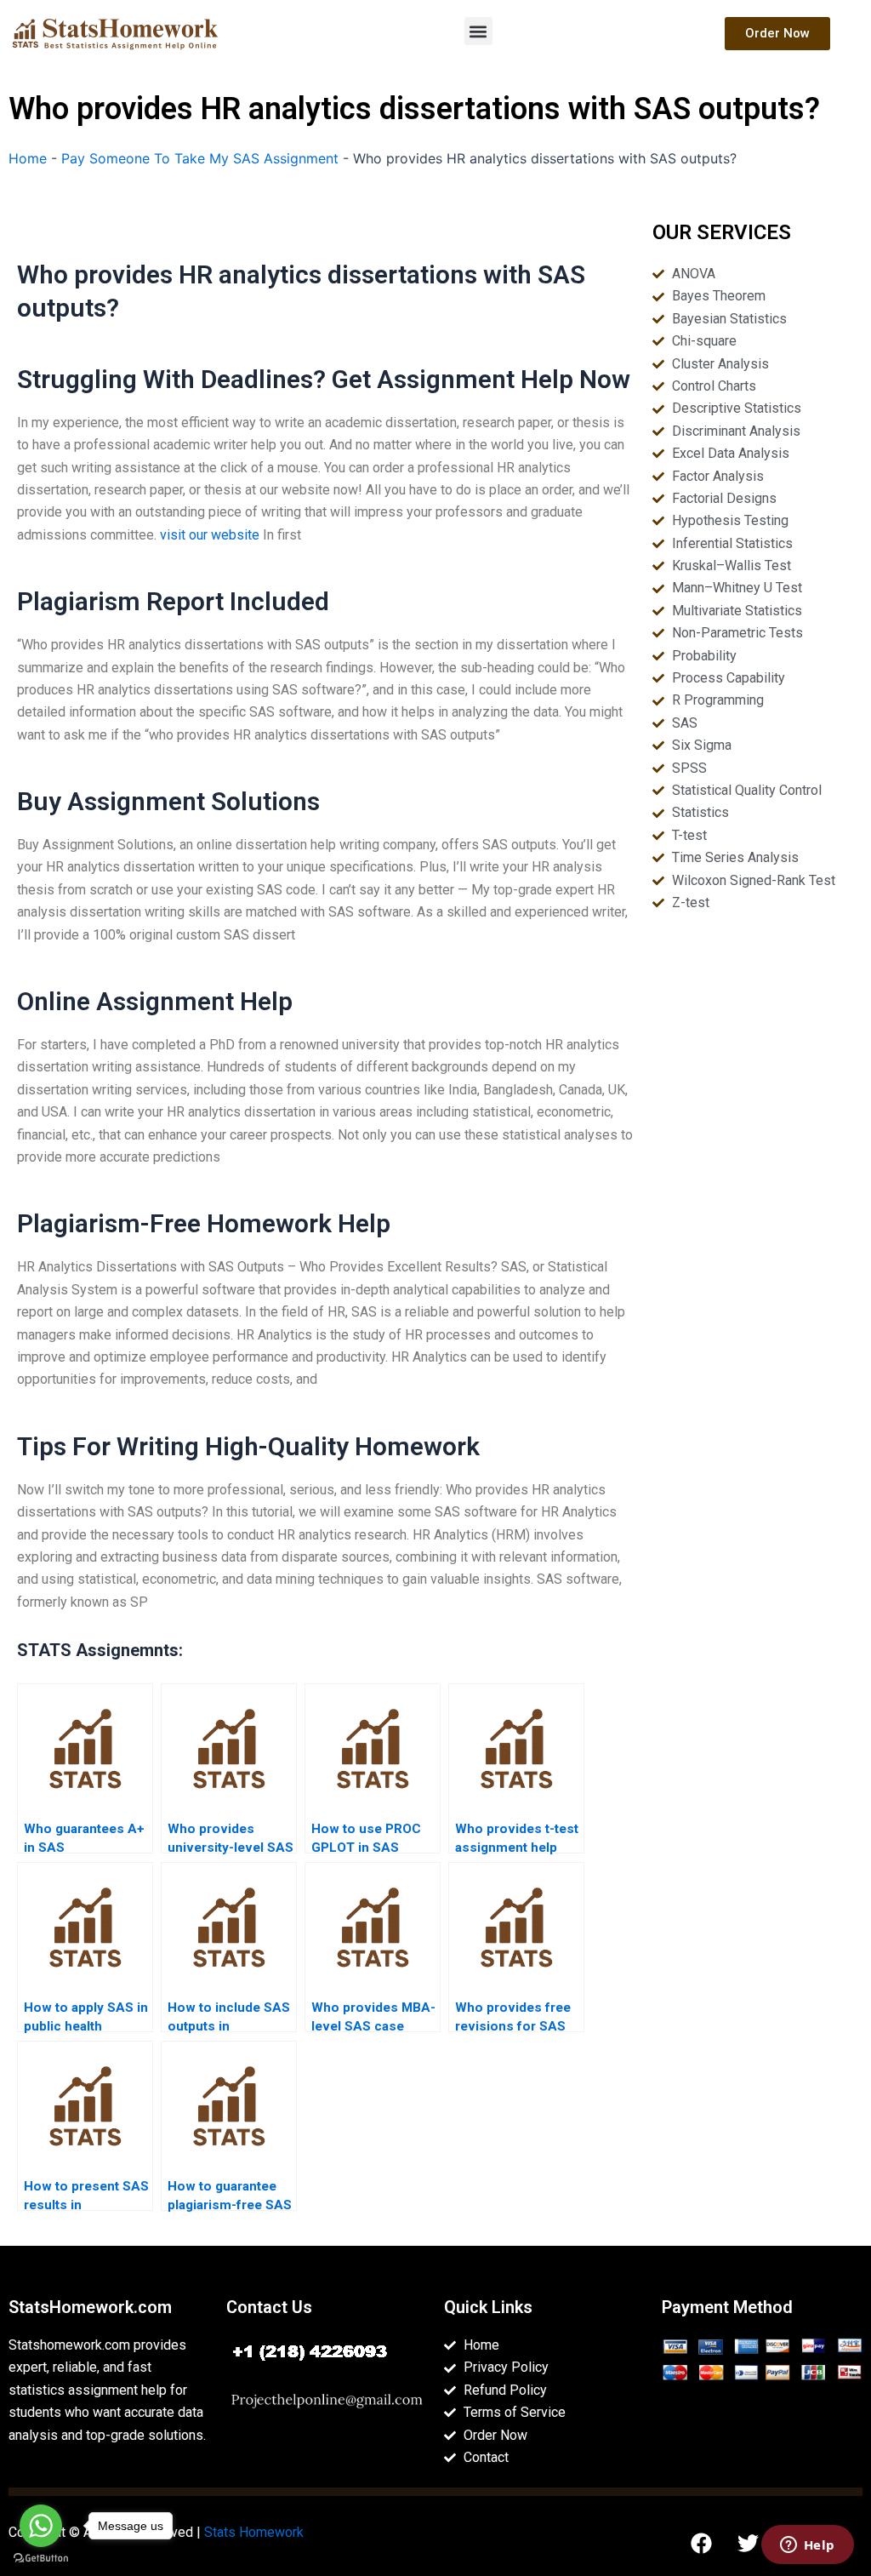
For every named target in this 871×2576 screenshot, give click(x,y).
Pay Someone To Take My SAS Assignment (200, 158)
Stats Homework (254, 2532)
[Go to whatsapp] (41, 2526)
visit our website (210, 535)
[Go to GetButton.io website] (41, 2559)
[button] (478, 31)
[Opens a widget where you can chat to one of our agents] (807, 2546)
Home (28, 158)
